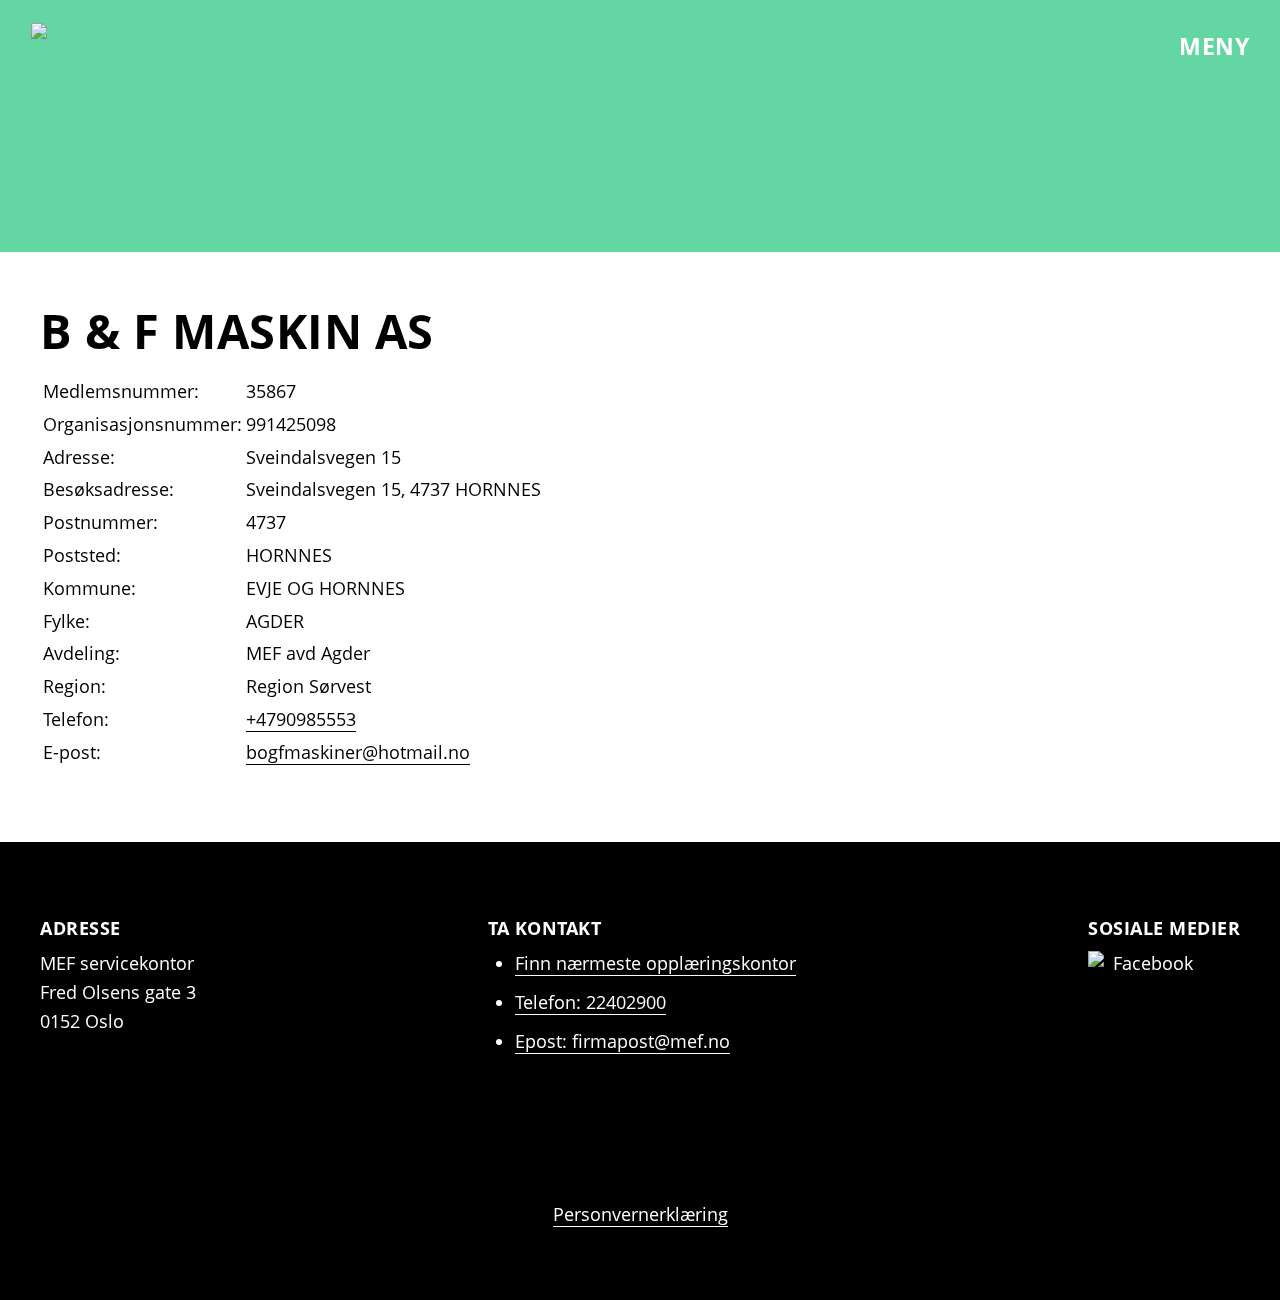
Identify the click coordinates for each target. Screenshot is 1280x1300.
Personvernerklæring (640, 1214)
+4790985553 (301, 719)
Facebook (1153, 963)
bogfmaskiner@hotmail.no (358, 752)
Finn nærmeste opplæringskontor (655, 963)
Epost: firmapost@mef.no (622, 1041)
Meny (1211, 46)
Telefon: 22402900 (590, 1002)
